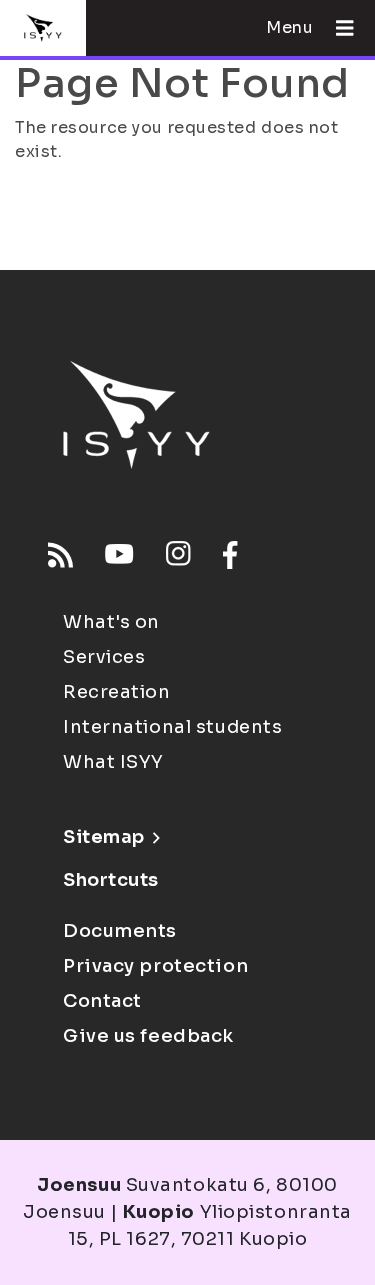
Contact (102, 1001)
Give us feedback (148, 1036)
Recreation (117, 692)
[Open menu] (337, 28)
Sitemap (104, 837)
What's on (111, 622)
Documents (120, 931)
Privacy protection (155, 966)
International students (172, 727)
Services (104, 657)
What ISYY (113, 762)
